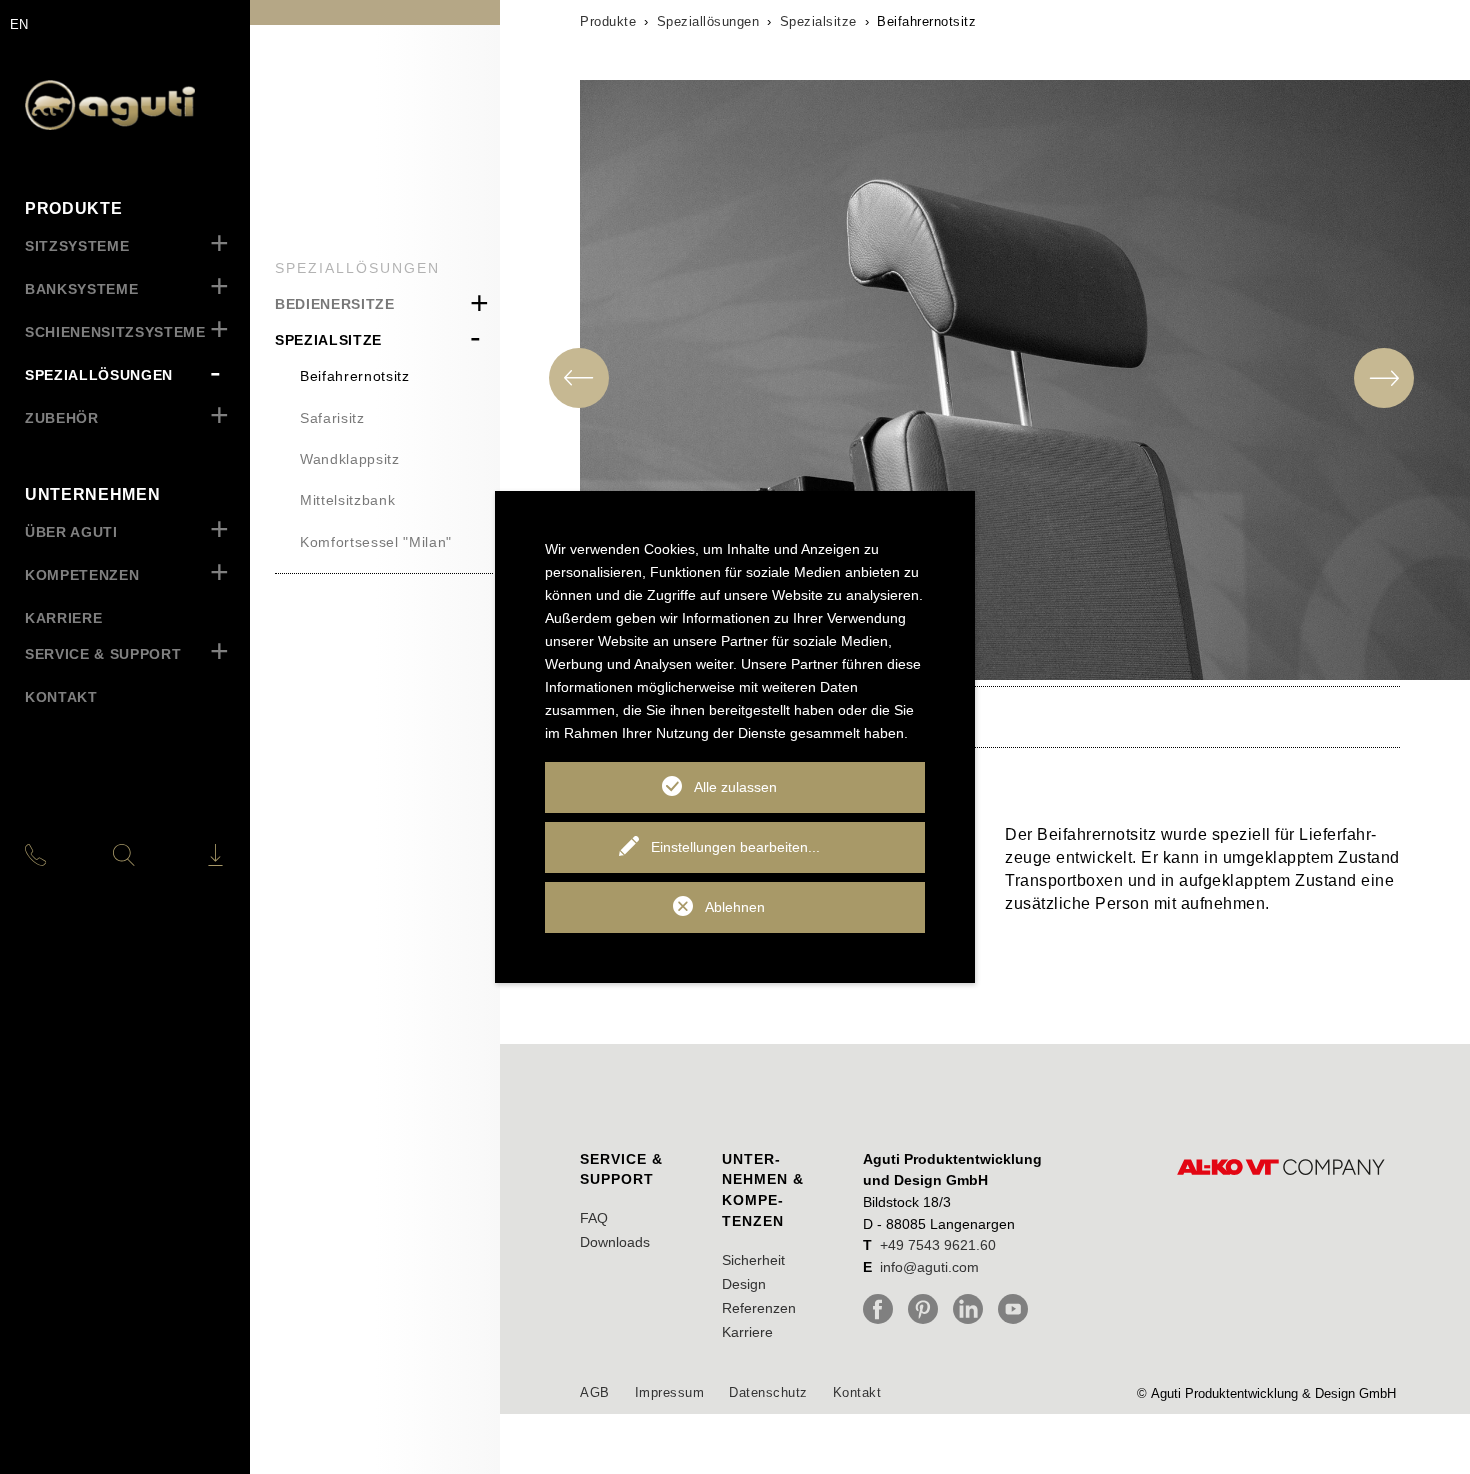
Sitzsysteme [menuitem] (77, 246)
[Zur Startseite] (125, 105)
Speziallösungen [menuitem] (99, 375)
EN (19, 24)
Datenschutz (768, 1392)
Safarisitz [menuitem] (332, 418)
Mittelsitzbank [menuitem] (347, 500)
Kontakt (857, 1392)
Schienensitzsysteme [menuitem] (115, 332)
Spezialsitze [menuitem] (328, 340)
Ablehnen (735, 907)
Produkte (608, 21)
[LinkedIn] (973, 1309)
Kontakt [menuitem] (61, 697)
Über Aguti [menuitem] (71, 532)
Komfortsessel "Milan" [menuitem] (376, 542)
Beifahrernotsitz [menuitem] (355, 376)
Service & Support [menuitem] (103, 654)
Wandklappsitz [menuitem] (350, 459)
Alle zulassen (735, 787)
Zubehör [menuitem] (62, 418)
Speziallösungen (708, 21)
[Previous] (579, 378)
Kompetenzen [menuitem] (82, 575)
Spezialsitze (818, 21)
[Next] (1384, 378)
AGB (595, 1392)
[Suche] (124, 855)
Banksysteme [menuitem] (81, 289)
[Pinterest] (928, 1309)
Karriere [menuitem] (63, 618)
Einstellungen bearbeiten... (735, 847)
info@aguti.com (929, 1267)
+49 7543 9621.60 (938, 1245)
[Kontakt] (58, 855)
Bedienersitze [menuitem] (335, 304)
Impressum (670, 1392)
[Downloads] (190, 855)
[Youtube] (1018, 1309)
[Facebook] (883, 1309)
